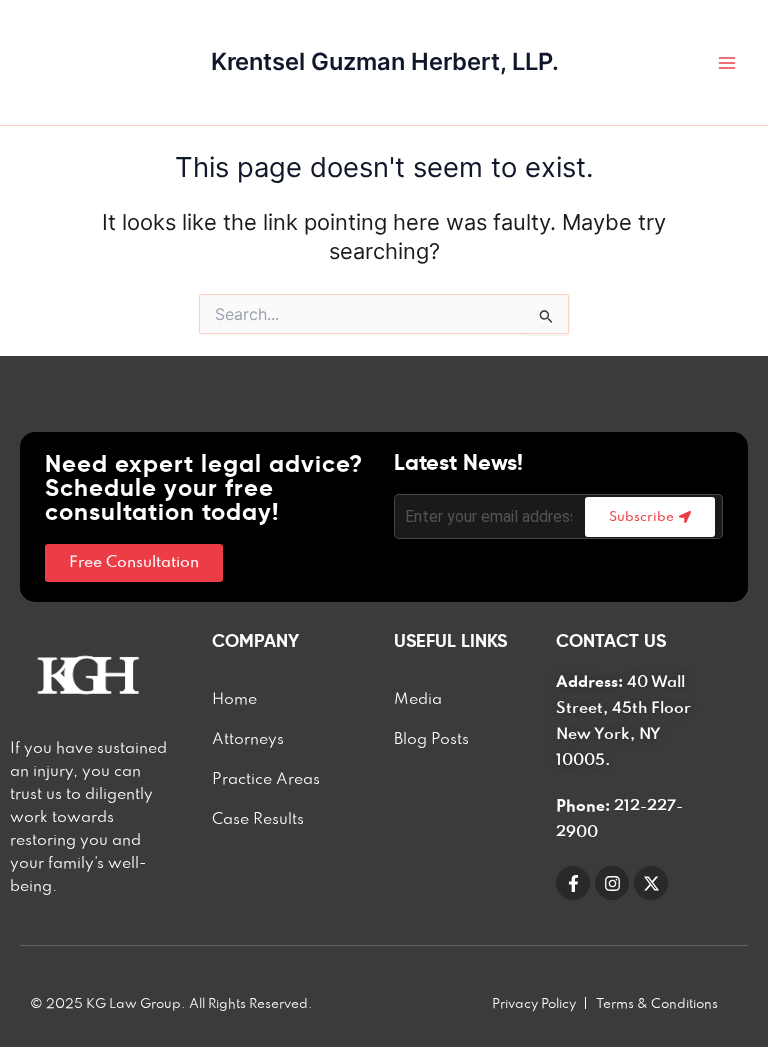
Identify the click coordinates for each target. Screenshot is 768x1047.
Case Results (258, 820)
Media (418, 700)
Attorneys (248, 740)
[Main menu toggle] (727, 63)
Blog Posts (431, 740)
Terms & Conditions (657, 1004)
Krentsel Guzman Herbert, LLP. (385, 61)
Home (234, 700)
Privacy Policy (534, 1004)
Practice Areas (266, 780)
